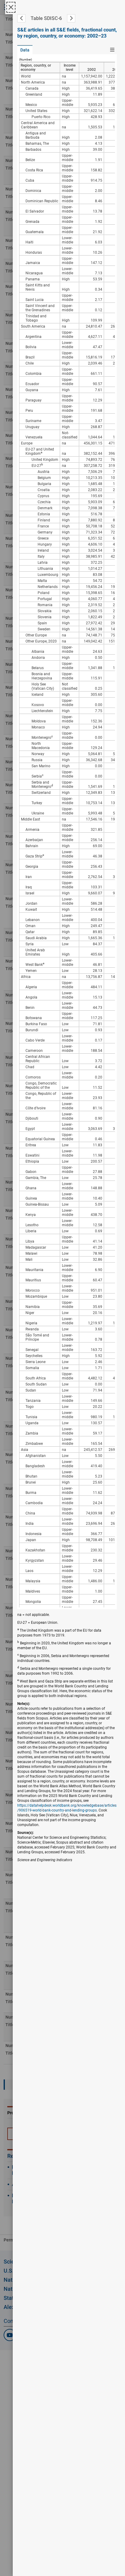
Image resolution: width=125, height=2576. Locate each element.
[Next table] (71, 18)
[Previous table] (21, 18)
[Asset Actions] (112, 50)
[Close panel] (11, 7)
